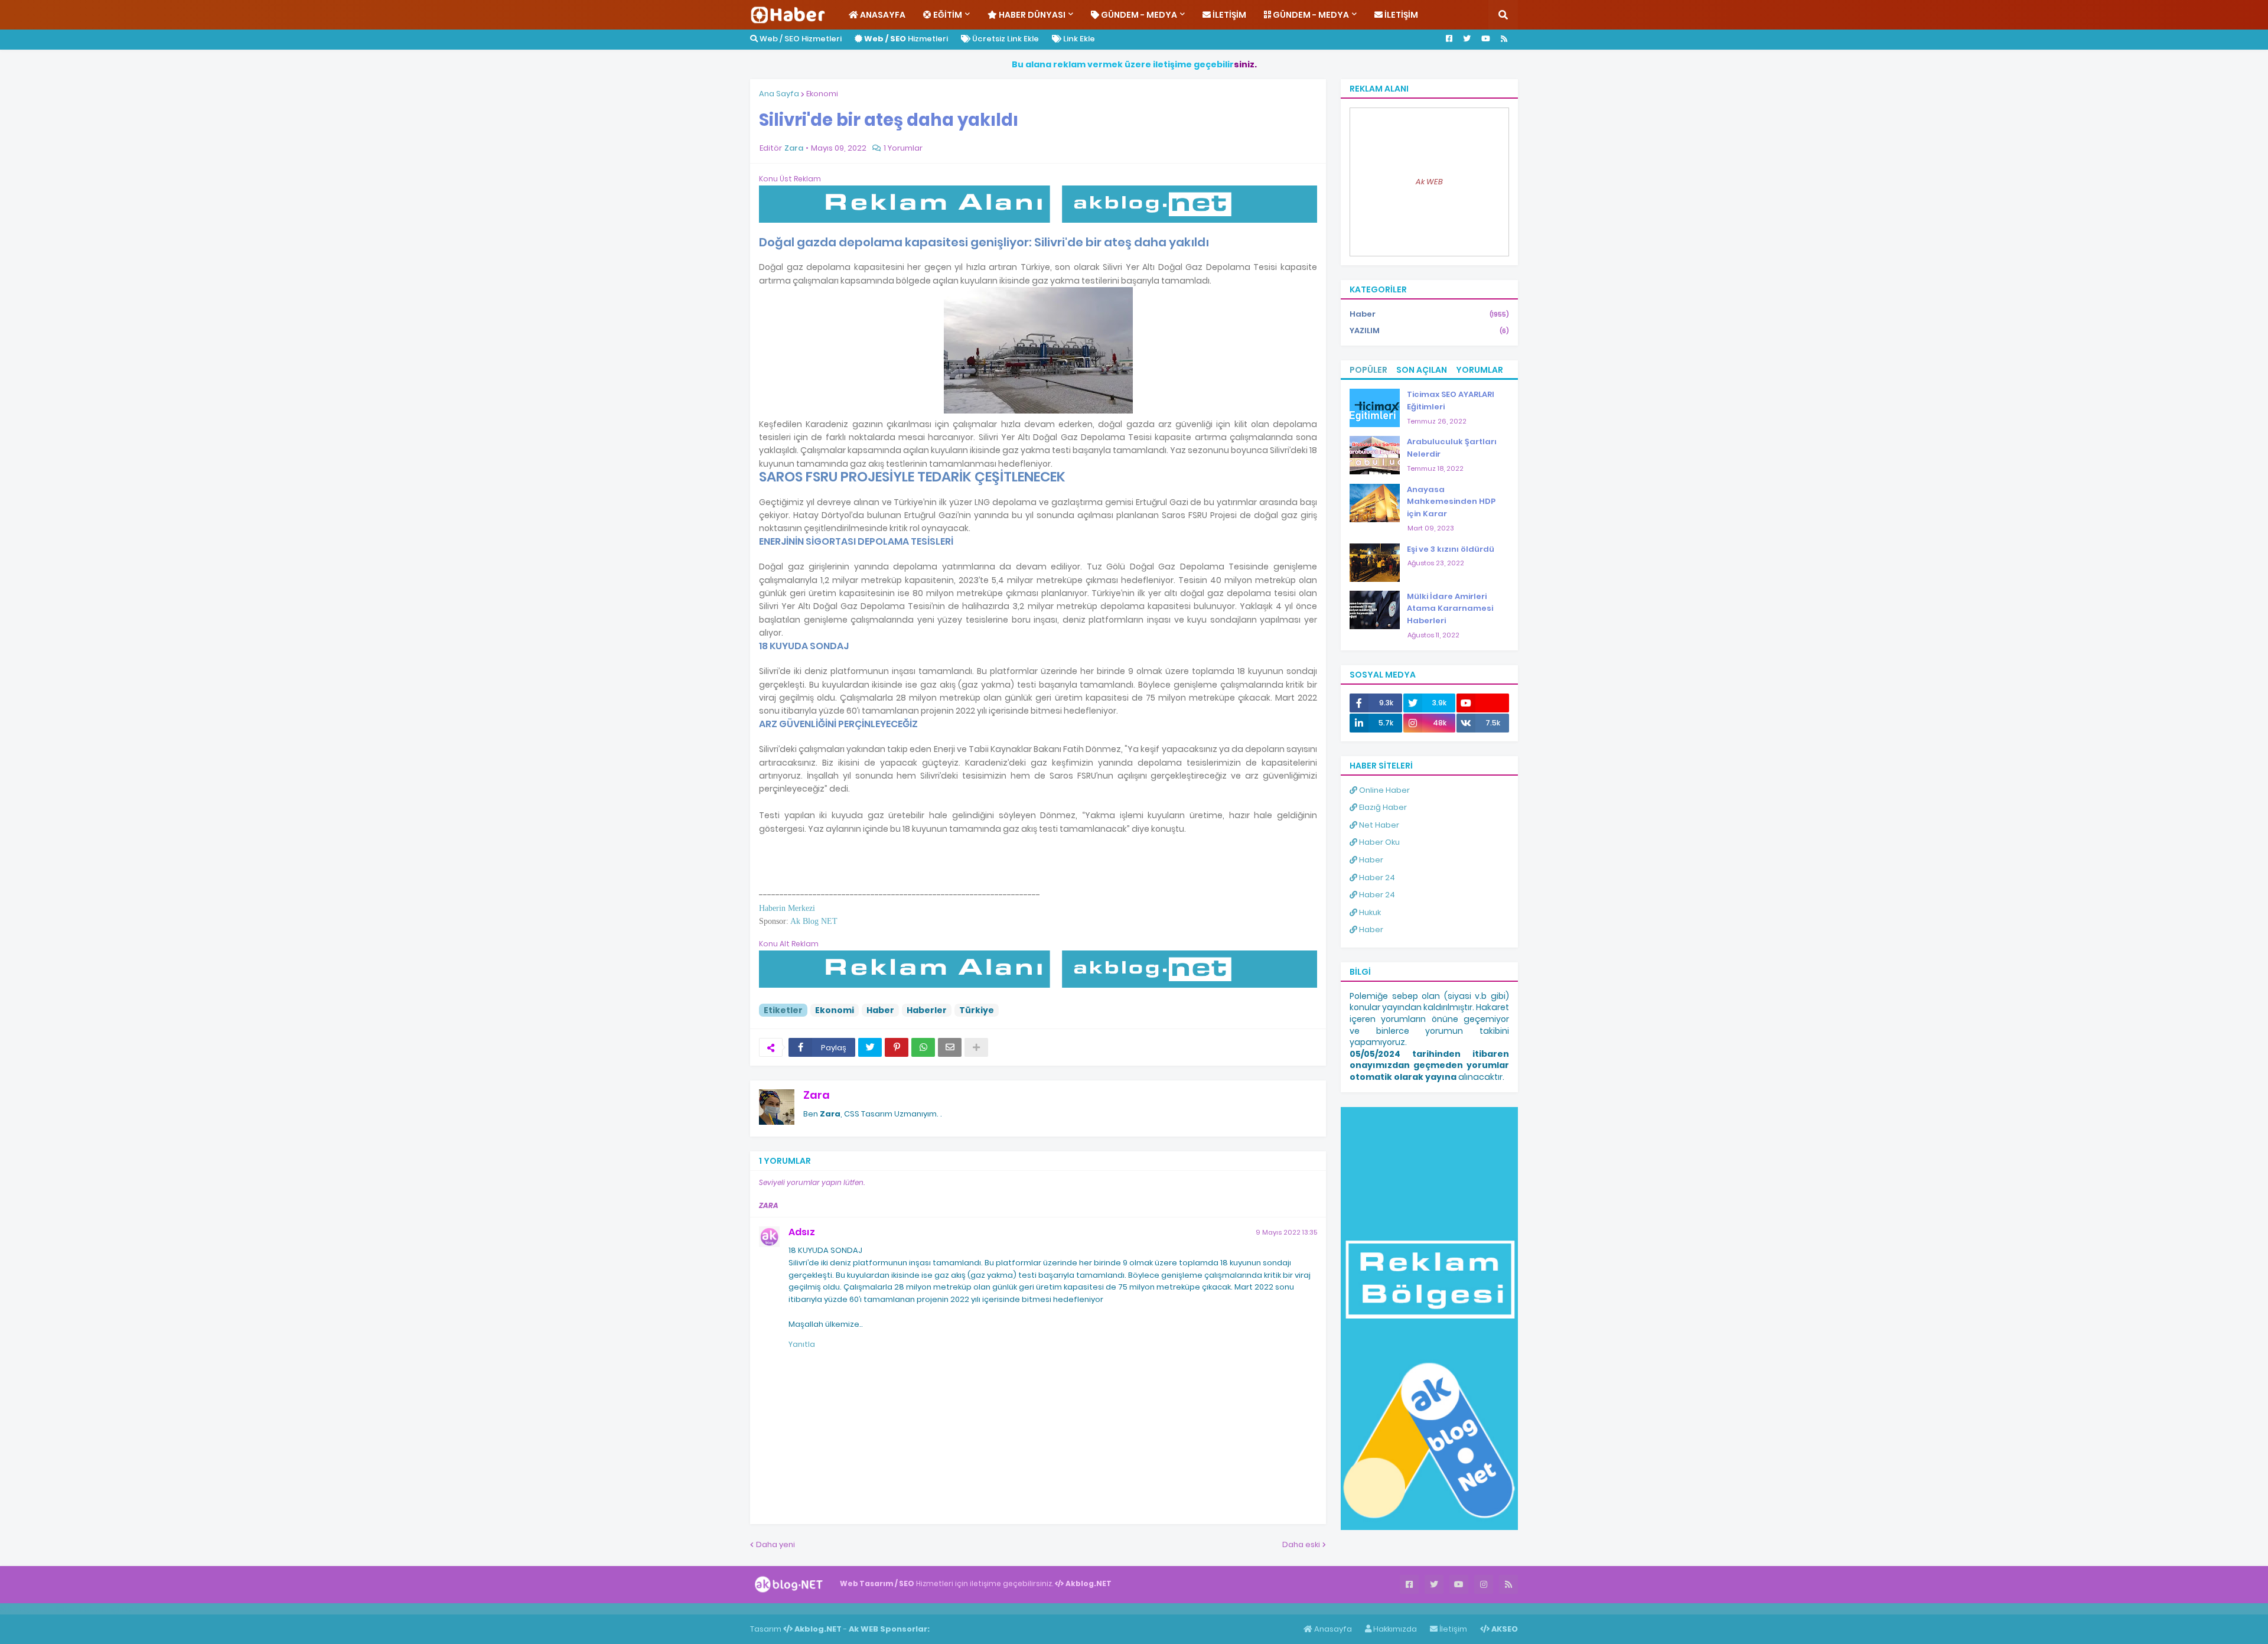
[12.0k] (1483, 703)
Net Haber (1378, 825)
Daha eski (1301, 1544)
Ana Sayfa (779, 94)
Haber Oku (1379, 842)
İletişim (1452, 1629)
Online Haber (1384, 790)
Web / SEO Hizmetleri (800, 39)
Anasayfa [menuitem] (882, 15)
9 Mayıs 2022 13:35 (1286, 1232)
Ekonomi (822, 94)
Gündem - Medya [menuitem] (1138, 15)
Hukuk (1369, 912)
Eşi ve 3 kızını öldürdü (1451, 549)
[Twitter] (870, 1047)
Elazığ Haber (1382, 807)
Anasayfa (1332, 1629)
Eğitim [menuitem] (947, 15)
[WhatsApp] (923, 1047)
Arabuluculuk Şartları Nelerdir (1452, 448)
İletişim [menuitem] (1228, 15)
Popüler (1368, 370)
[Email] (950, 1047)
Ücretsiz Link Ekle (1005, 39)
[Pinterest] (897, 1047)
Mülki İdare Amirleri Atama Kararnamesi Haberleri (1450, 609)
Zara (817, 1095)
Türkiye (977, 1010)
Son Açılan (1422, 370)
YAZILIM (1429, 331)
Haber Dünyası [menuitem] (1031, 15)
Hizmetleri (906, 39)
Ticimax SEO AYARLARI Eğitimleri (1451, 401)
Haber (880, 1010)
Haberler (927, 1010)
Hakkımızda (1394, 1629)
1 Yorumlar (903, 148)
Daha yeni (775, 1544)
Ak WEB (1429, 182)
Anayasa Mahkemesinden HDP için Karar (1451, 502)
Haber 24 (1376, 878)
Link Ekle (1078, 39)
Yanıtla (802, 1344)
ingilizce (123, 1609)
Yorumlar (1480, 370)
